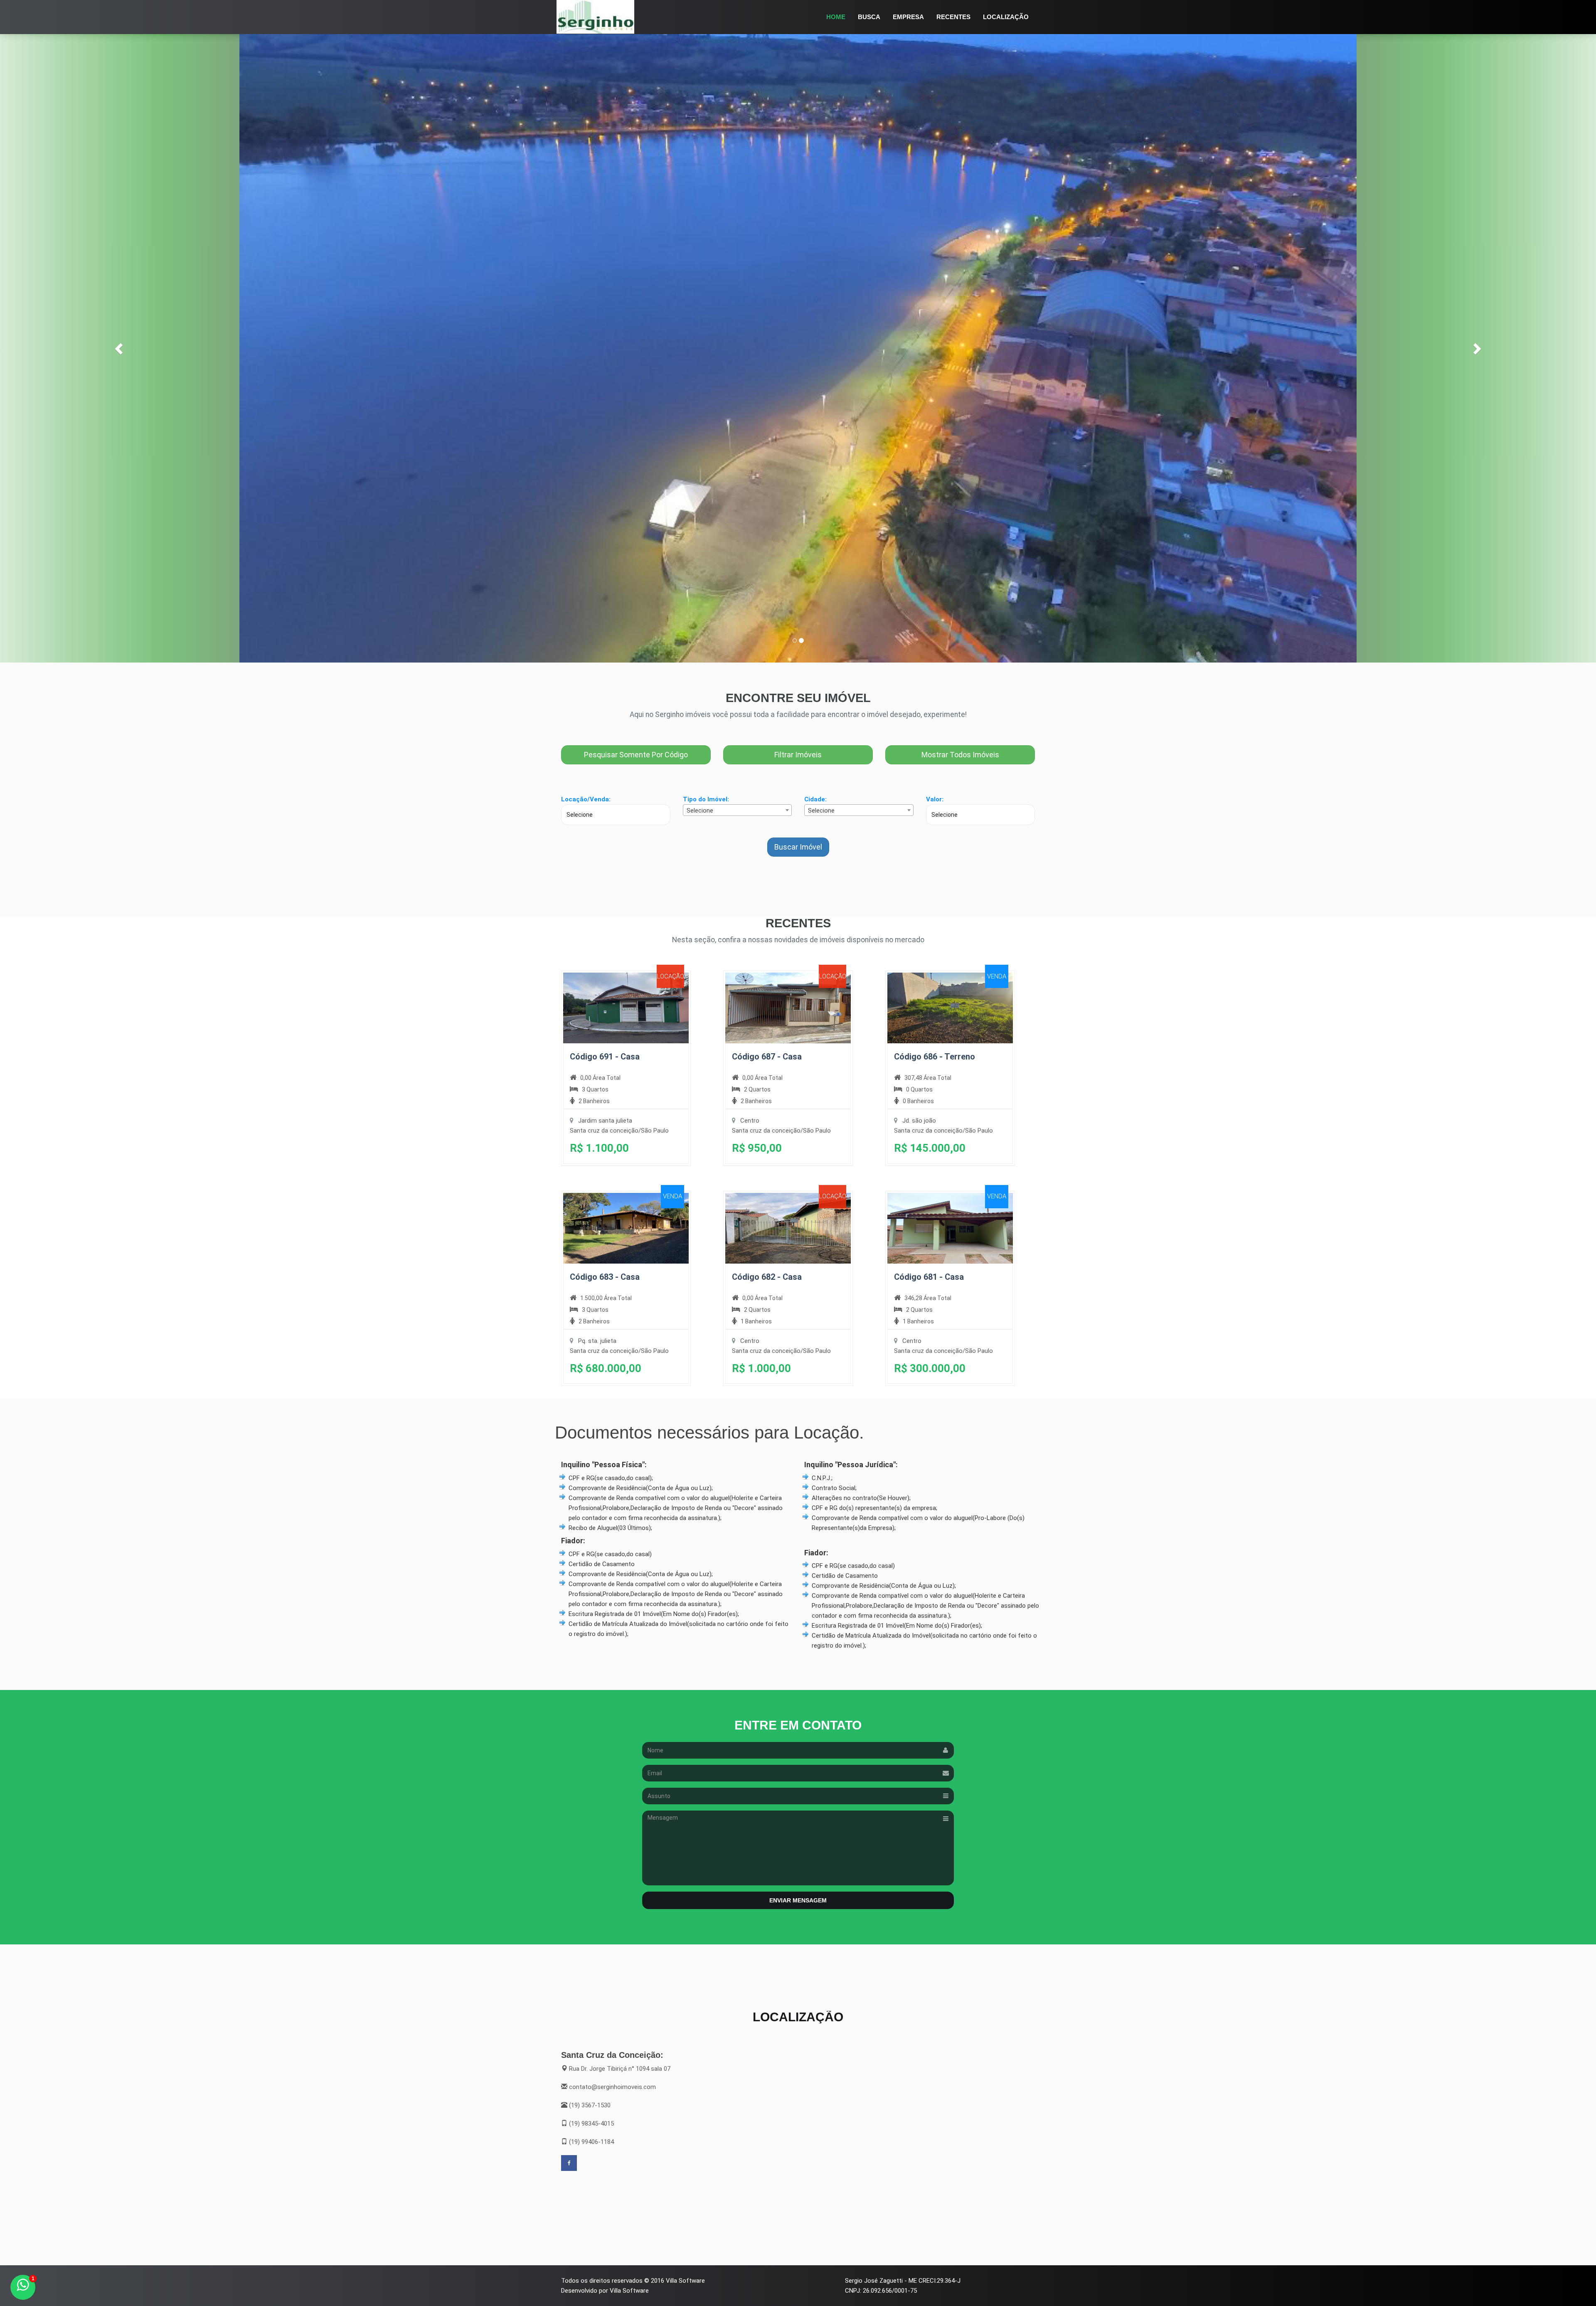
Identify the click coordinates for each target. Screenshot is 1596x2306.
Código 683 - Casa (605, 1277)
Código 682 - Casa (767, 1277)
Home (836, 17)
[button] (120, 348)
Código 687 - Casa (767, 1057)
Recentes (953, 17)
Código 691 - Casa (605, 1057)
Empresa (908, 17)
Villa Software (685, 2281)
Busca (869, 17)
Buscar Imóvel (798, 847)
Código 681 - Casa (929, 1277)
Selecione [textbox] (700, 811)
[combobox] (738, 810)
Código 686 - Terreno (935, 1057)
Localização (1006, 17)
